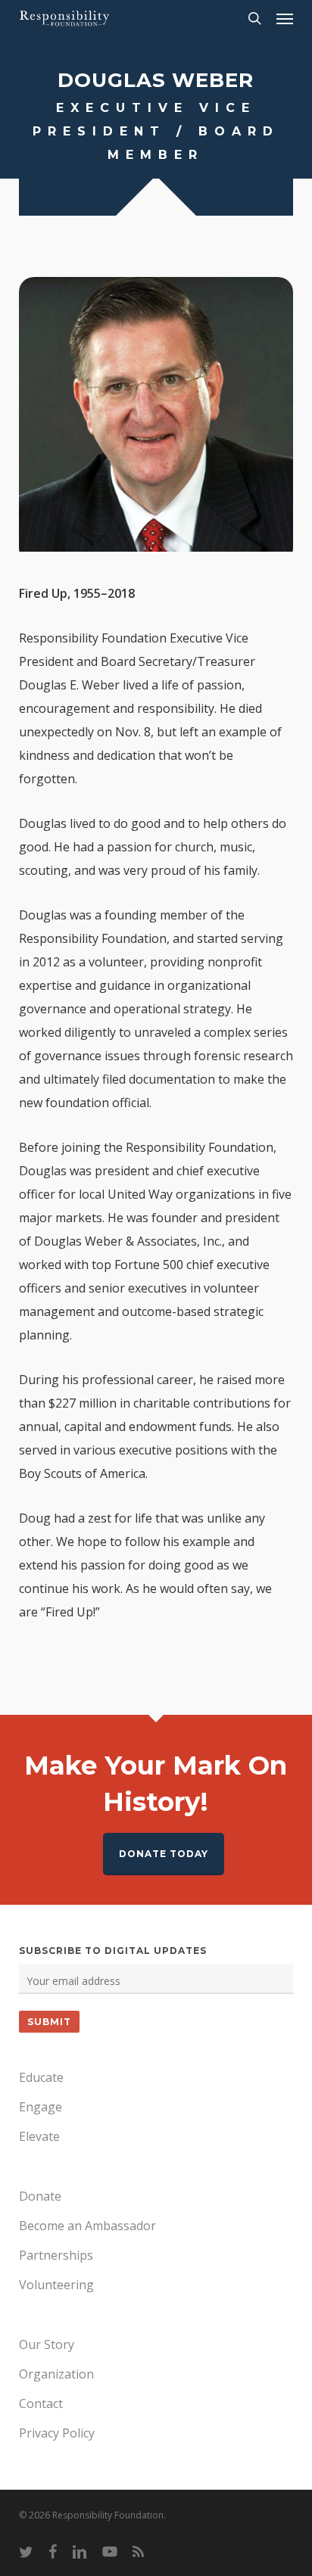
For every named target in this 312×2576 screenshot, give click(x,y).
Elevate (39, 2136)
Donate (40, 2196)
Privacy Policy (57, 2433)
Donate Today (164, 1854)
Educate (41, 2077)
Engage (41, 2107)
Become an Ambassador (87, 2226)
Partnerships (56, 2255)
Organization (56, 2374)
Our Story (47, 2344)
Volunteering (56, 2285)
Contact (41, 2403)
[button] (285, 18)
